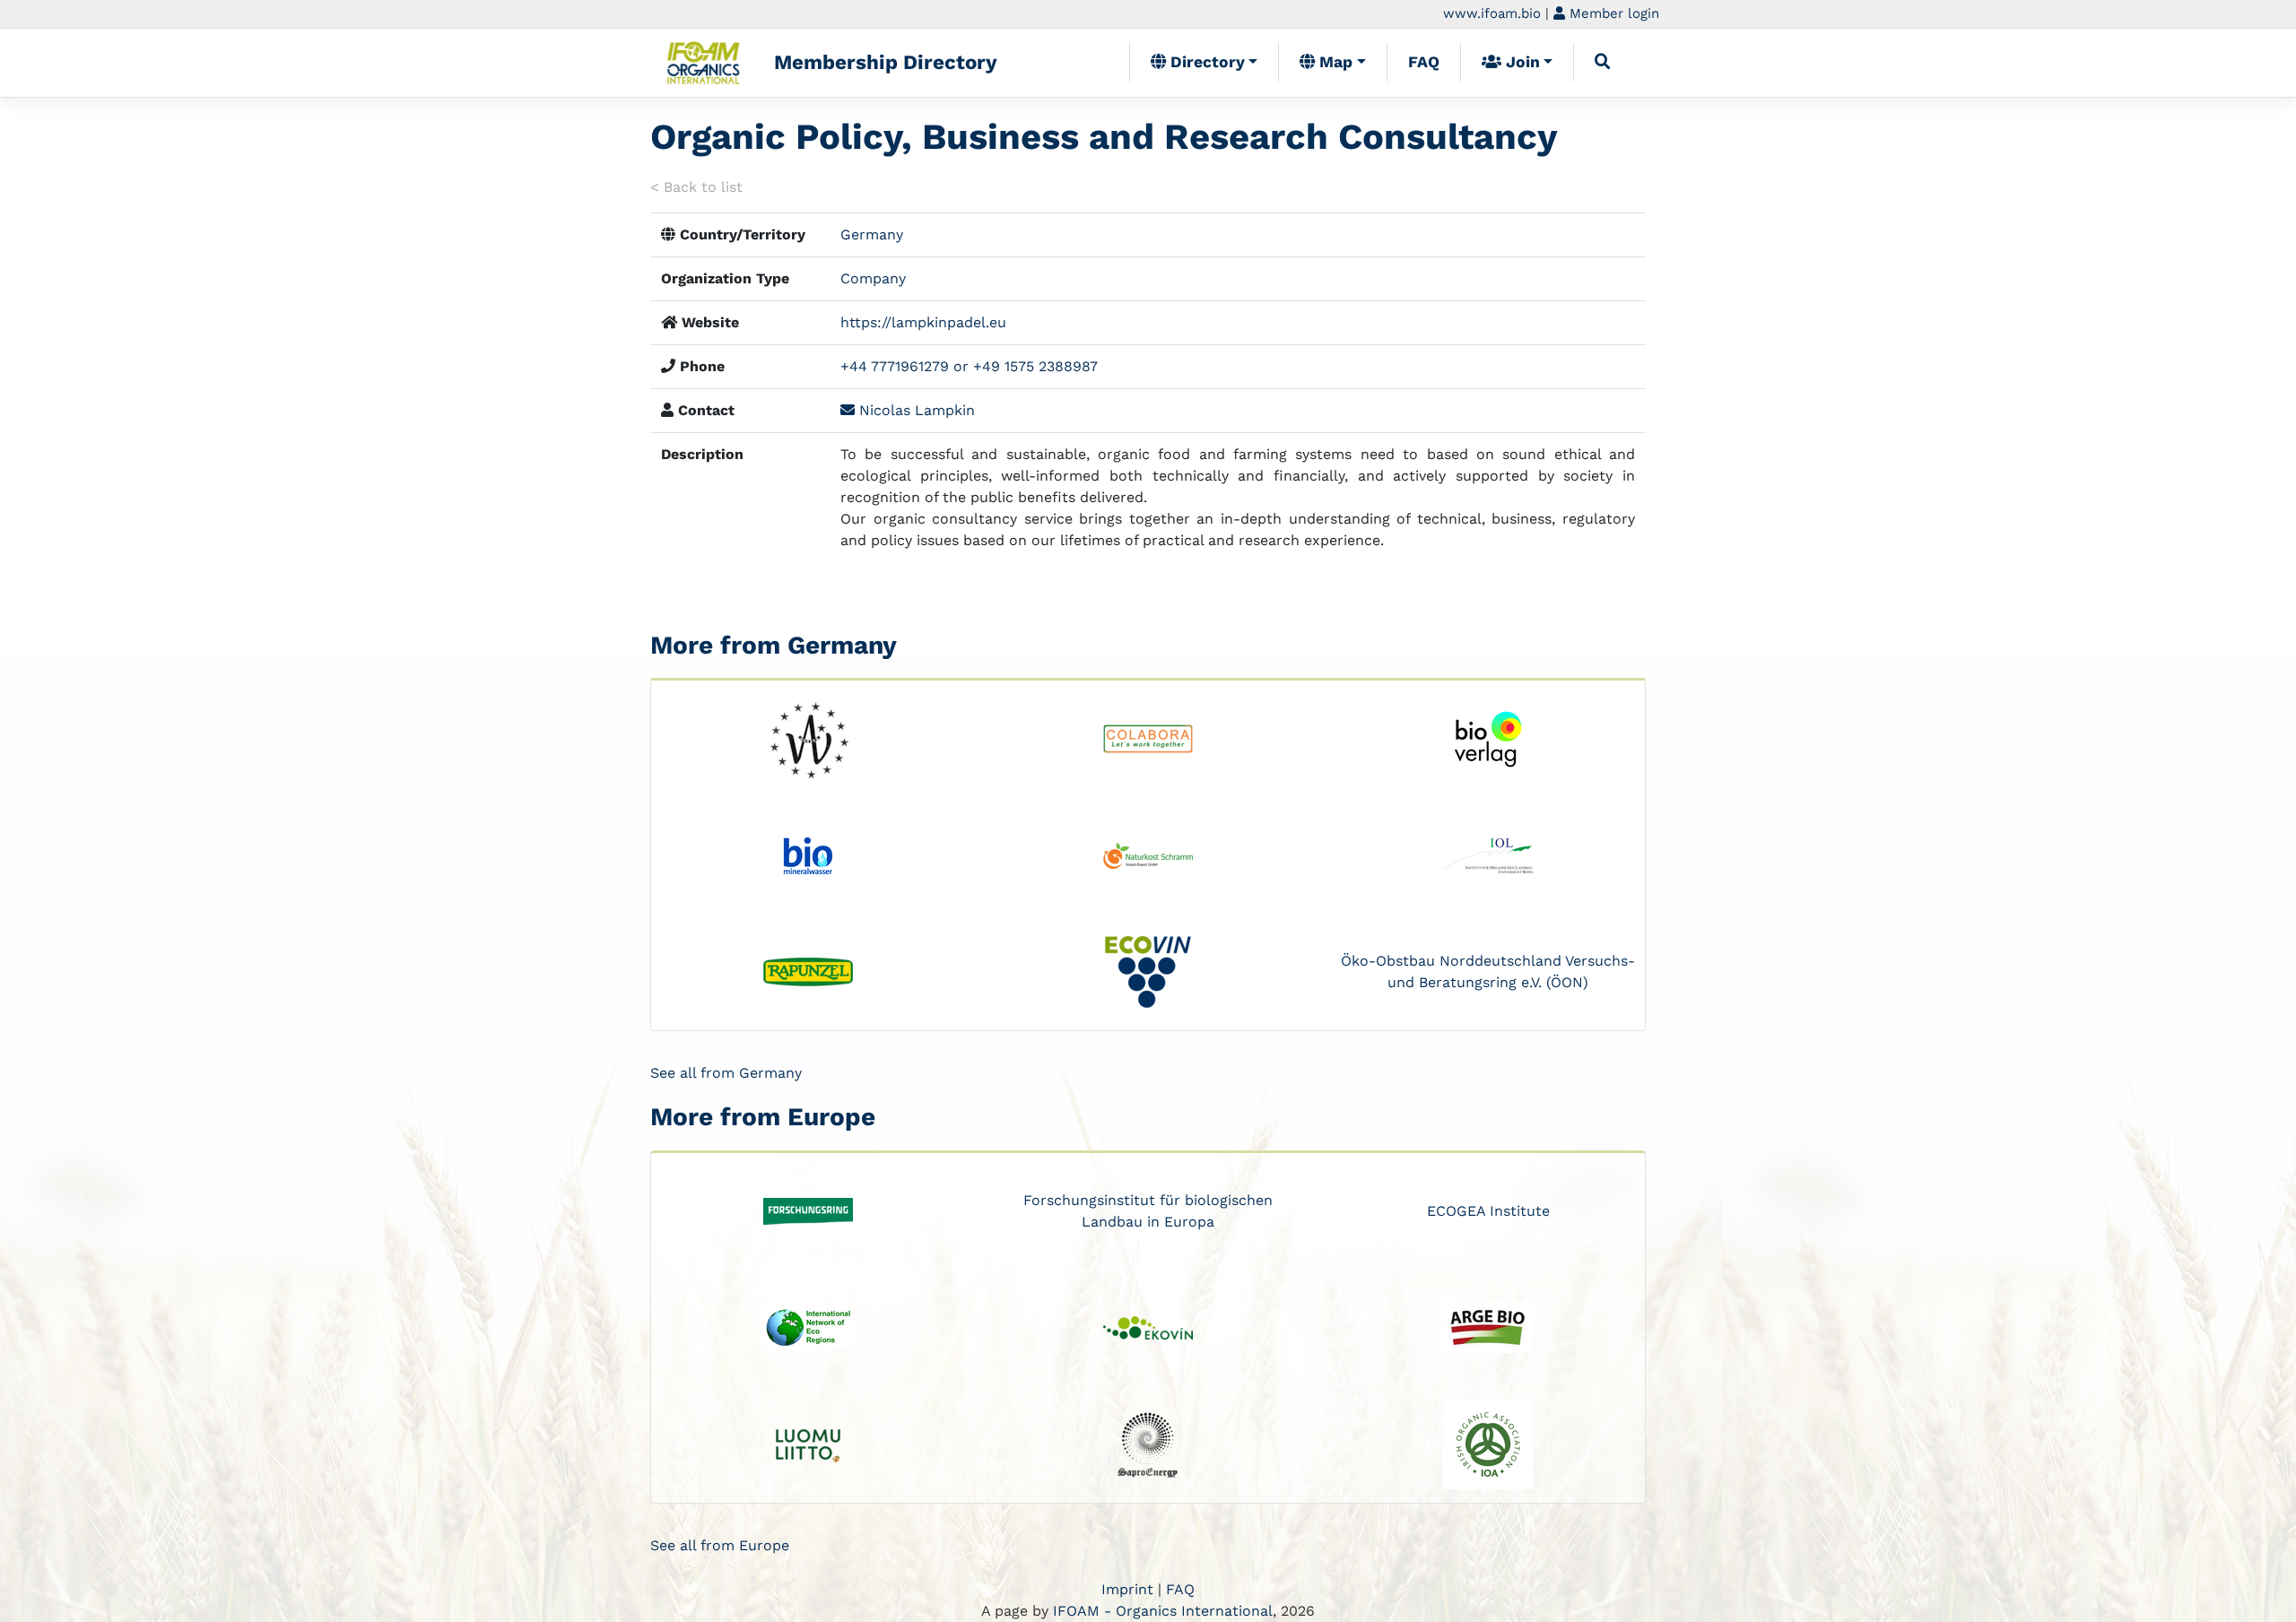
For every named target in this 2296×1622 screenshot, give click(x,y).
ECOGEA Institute (1488, 1211)
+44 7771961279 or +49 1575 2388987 (969, 366)
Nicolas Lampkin (915, 410)
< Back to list (696, 187)
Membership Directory (886, 62)
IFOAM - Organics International (1163, 1611)
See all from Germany (726, 1073)
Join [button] (1521, 62)
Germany (872, 234)
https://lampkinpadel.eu (923, 322)
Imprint (1127, 1589)
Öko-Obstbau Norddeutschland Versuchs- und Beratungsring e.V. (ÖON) (1488, 971)
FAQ (1424, 62)
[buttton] (1603, 62)
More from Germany (774, 645)
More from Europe (763, 1117)
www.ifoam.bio (1492, 13)
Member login (1612, 13)
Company (873, 278)
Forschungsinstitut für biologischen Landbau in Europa (1148, 1211)
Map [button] (1334, 62)
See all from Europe (720, 1545)
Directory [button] (1205, 62)
